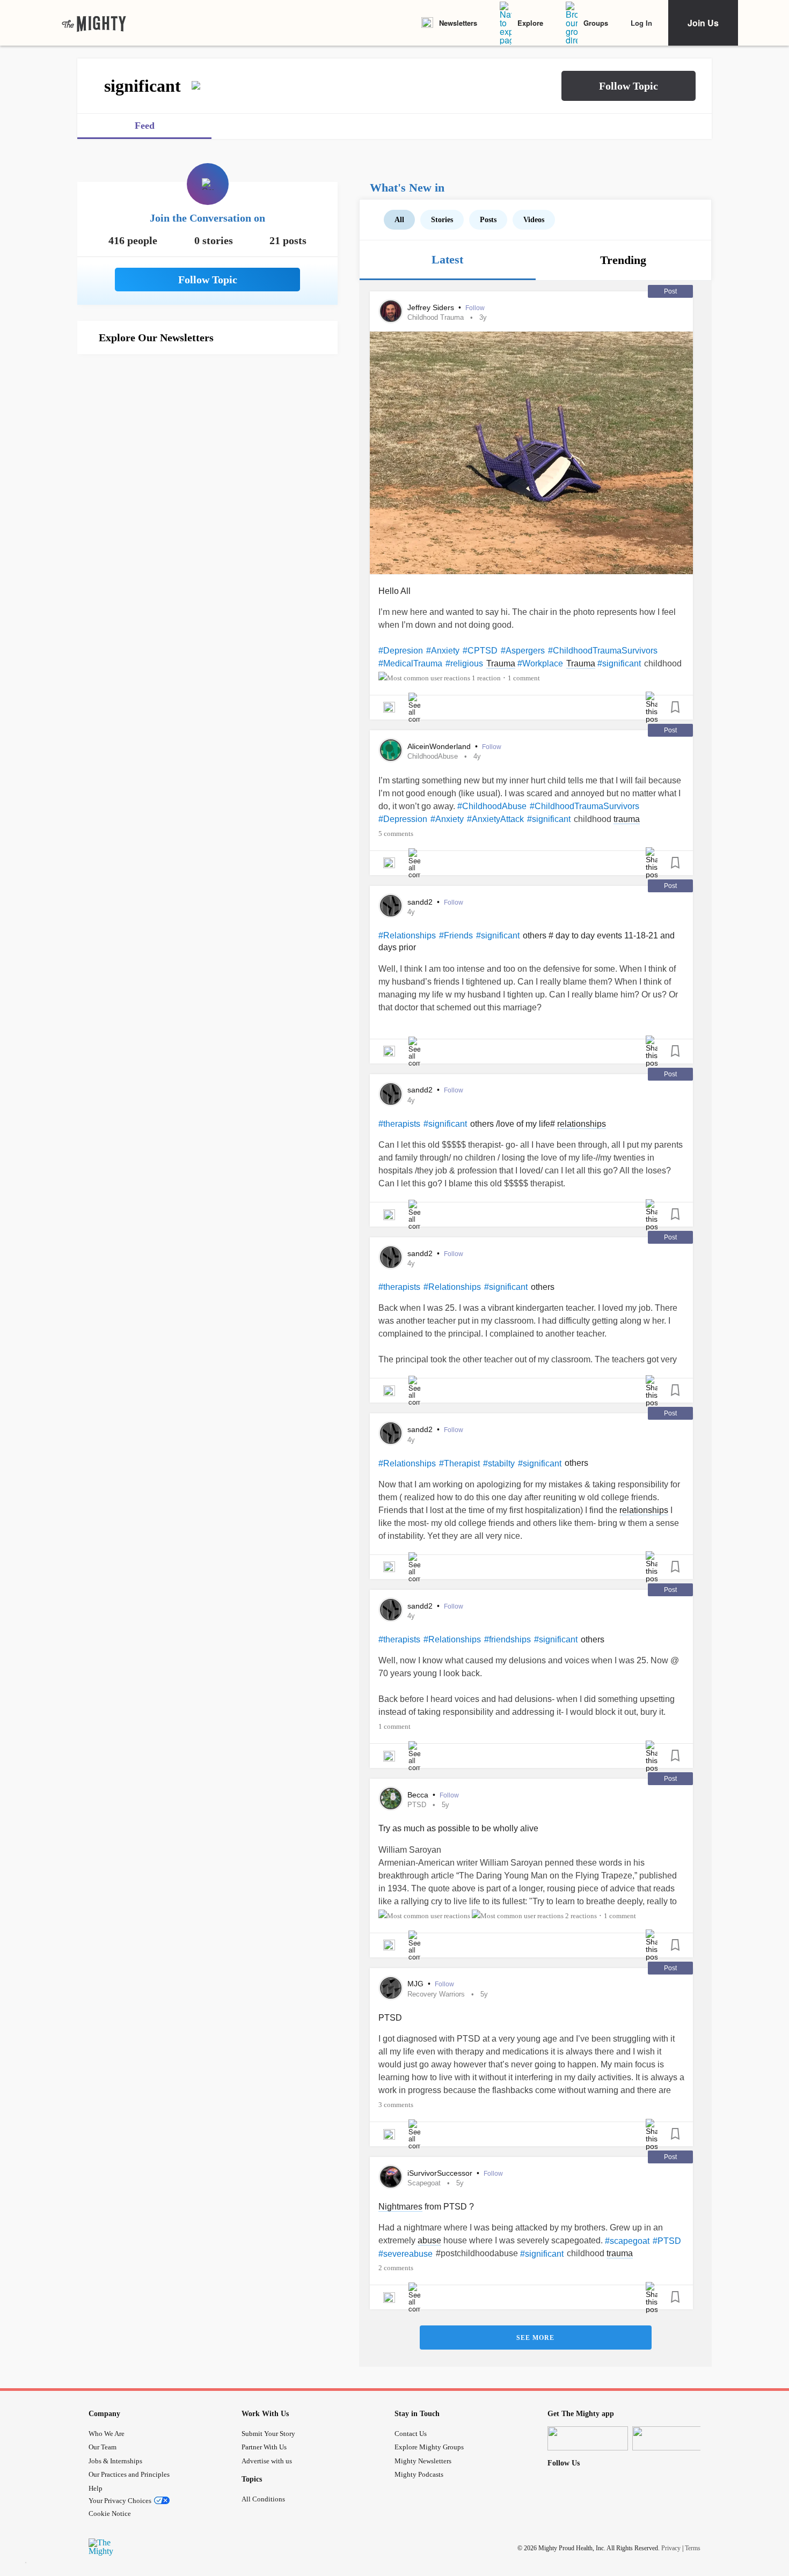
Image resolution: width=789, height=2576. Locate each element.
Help (96, 2488)
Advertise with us (267, 2461)
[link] (94, 23)
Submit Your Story (268, 2434)
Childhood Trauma (436, 317)
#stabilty (499, 1463)
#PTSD (667, 2241)
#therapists (399, 1124)
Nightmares (400, 2207)
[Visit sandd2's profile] (391, 906)
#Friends (456, 935)
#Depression (403, 819)
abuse (429, 2240)
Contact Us (411, 2434)
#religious (464, 663)
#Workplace (540, 663)
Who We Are (107, 2434)
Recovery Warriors (436, 1994)
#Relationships (407, 935)
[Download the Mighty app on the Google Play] (673, 2438)
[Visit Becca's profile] (391, 1799)
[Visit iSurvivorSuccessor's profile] (391, 2177)
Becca (419, 1795)
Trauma (501, 663)
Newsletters (458, 23)
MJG (417, 1984)
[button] (629, 86)
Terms (693, 2548)
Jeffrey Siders (432, 307)
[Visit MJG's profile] (391, 1988)
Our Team (103, 2447)
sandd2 (421, 902)
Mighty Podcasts (419, 2474)
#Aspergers (523, 651)
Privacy (671, 2548)
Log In (641, 23)
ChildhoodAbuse (433, 756)
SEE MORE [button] (535, 2338)
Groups (596, 23)
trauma (627, 819)
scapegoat (424, 2183)
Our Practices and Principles (129, 2474)
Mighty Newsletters (423, 2461)
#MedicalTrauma (410, 663)
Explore (530, 23)
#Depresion (401, 651)
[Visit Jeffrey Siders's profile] (391, 311)
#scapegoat (627, 2241)
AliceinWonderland (440, 746)
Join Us (703, 23)
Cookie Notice (110, 2513)
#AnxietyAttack (495, 819)
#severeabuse (406, 2254)
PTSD (417, 1805)
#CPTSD (480, 651)
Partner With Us (264, 2447)
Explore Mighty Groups (429, 2447)
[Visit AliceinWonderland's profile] (391, 750)
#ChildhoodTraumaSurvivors (603, 651)
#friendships (507, 1639)
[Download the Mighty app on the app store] (588, 2438)
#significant (619, 663)
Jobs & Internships (115, 2461)
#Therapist (459, 1463)
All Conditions (263, 2499)
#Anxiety (443, 651)
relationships (582, 1124)
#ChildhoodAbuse (492, 806)
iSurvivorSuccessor (441, 2173)
